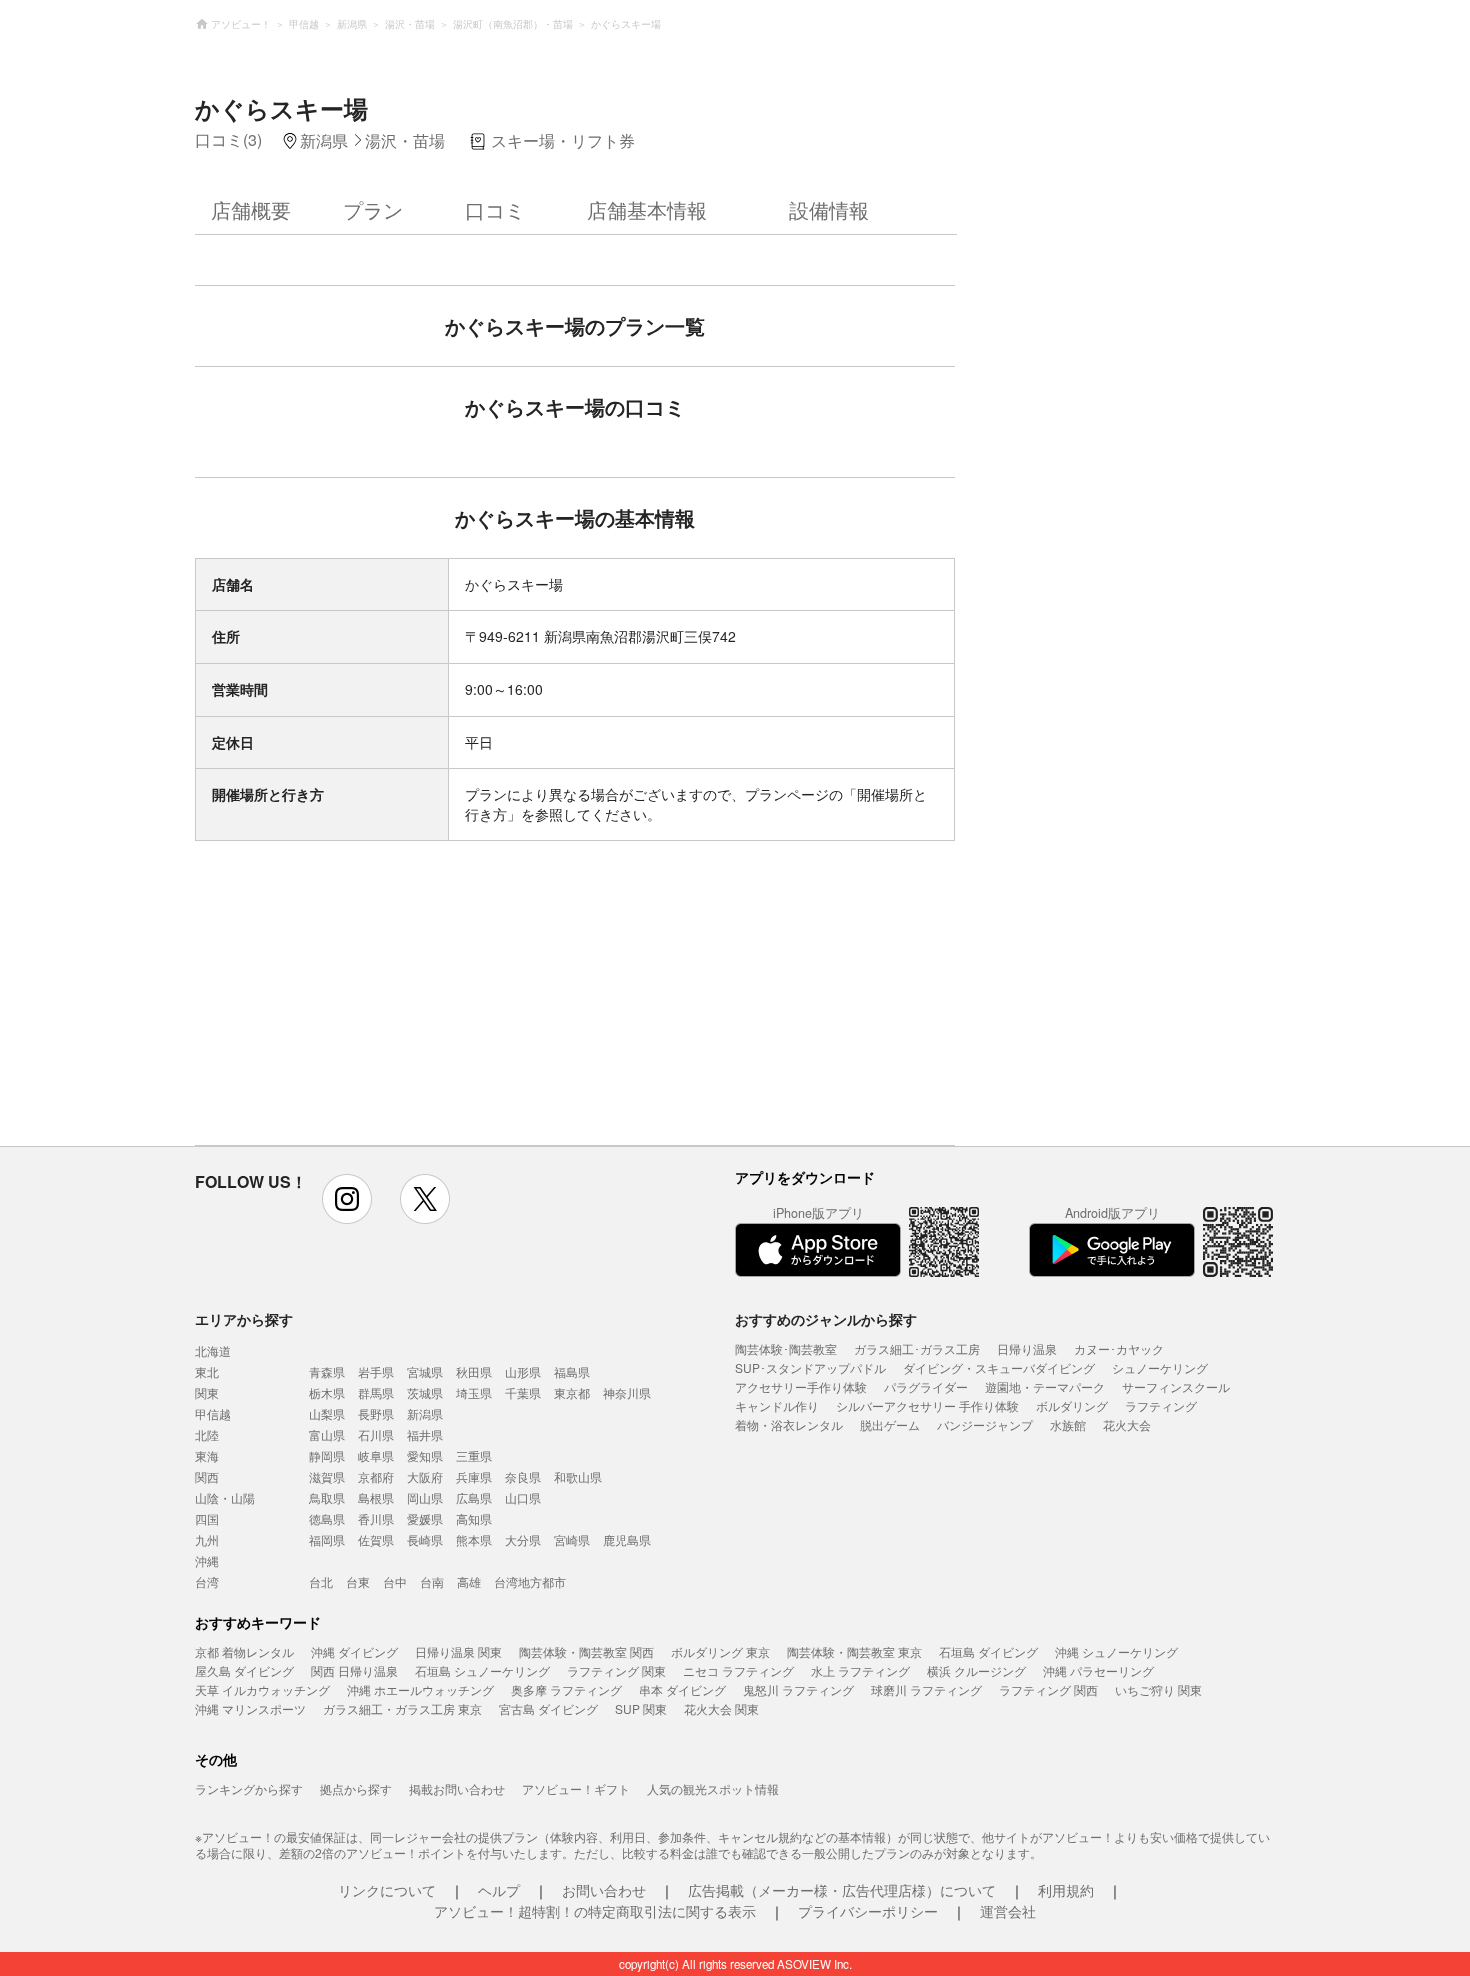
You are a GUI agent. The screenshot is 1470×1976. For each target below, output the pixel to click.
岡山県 (425, 1497)
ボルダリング (1072, 1405)
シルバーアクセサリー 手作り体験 (927, 1405)
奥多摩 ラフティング (566, 1689)
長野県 (376, 1413)
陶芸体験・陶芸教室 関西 (586, 1651)
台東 (358, 1581)
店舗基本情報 (647, 209)
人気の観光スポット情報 (713, 1788)
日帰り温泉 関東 (458, 1651)
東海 (207, 1455)
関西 (207, 1476)
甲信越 (213, 1413)
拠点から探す (356, 1788)
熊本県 (474, 1539)
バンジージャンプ (985, 1424)
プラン (373, 209)
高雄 (469, 1581)
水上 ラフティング (860, 1670)
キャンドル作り (777, 1405)
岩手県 (376, 1371)
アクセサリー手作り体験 (801, 1386)
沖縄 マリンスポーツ (250, 1708)
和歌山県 (578, 1476)
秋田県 (474, 1371)
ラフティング (1161, 1405)
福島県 (572, 1371)
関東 (207, 1392)
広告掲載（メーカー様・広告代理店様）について (842, 1890)
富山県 (327, 1434)
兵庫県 (474, 1476)
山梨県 (327, 1413)
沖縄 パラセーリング (1098, 1670)
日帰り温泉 (1027, 1348)
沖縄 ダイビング (354, 1651)
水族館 (1068, 1424)
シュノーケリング (1160, 1367)
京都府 (376, 1476)
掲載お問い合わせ (457, 1788)
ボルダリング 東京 (720, 1651)
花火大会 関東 (721, 1708)
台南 (432, 1581)
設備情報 (829, 209)
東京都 (572, 1392)
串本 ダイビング (682, 1689)
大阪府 (425, 1476)
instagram (347, 1199)
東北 (207, 1371)
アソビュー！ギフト (576, 1788)
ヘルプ (499, 1890)
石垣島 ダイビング (988, 1651)
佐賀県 (376, 1539)
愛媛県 (425, 1518)
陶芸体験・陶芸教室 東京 (854, 1651)
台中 (395, 1581)
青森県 (327, 1371)
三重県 (474, 1455)
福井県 (425, 1434)
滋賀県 (327, 1476)
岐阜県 (376, 1455)
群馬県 (376, 1392)
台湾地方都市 (530, 1581)
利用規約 (1066, 1890)
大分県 (523, 1539)
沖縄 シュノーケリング (1116, 1651)
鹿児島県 (627, 1539)
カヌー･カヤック (1119, 1348)
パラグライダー (926, 1386)
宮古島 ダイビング (548, 1708)
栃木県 (327, 1392)
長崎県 (425, 1539)
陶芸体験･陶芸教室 (786, 1348)
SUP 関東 (641, 1708)
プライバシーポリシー (868, 1911)
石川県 (376, 1434)
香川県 (376, 1518)
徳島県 (327, 1518)
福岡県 (327, 1539)
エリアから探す (244, 1319)
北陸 (207, 1434)
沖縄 (207, 1560)
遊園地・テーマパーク (1045, 1386)
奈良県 (523, 1476)
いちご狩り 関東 (1158, 1689)
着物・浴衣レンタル (789, 1424)
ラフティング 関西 (1048, 1689)
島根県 (376, 1497)
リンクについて (387, 1890)
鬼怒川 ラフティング (798, 1689)
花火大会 (1127, 1424)
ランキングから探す (249, 1788)
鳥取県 (327, 1497)
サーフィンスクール (1176, 1386)
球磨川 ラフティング (926, 1689)
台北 (321, 1581)
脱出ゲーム (890, 1424)
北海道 (213, 1350)
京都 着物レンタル (244, 1651)
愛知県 (425, 1455)
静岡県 (327, 1455)
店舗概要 (251, 209)
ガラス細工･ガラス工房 (917, 1348)
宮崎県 (572, 1539)
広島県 (474, 1497)
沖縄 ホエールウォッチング (420, 1689)
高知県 (474, 1518)
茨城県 (425, 1392)
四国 (207, 1518)
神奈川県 (627, 1392)
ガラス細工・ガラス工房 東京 (402, 1708)
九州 (207, 1539)
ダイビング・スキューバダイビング (999, 1367)
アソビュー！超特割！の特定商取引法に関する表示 (595, 1911)
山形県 (523, 1371)
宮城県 (425, 1371)
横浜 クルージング (976, 1670)
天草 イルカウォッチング (262, 1689)
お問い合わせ (604, 1890)
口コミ (495, 209)
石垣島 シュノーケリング (482, 1670)
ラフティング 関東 (616, 1670)
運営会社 (1008, 1911)
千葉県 (523, 1392)
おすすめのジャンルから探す (826, 1319)
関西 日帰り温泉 (354, 1670)
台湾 (207, 1581)
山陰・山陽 (225, 1497)
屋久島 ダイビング (244, 1670)
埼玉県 (474, 1392)
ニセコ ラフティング (738, 1670)
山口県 (523, 1497)
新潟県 (425, 1413)
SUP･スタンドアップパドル (810, 1367)
